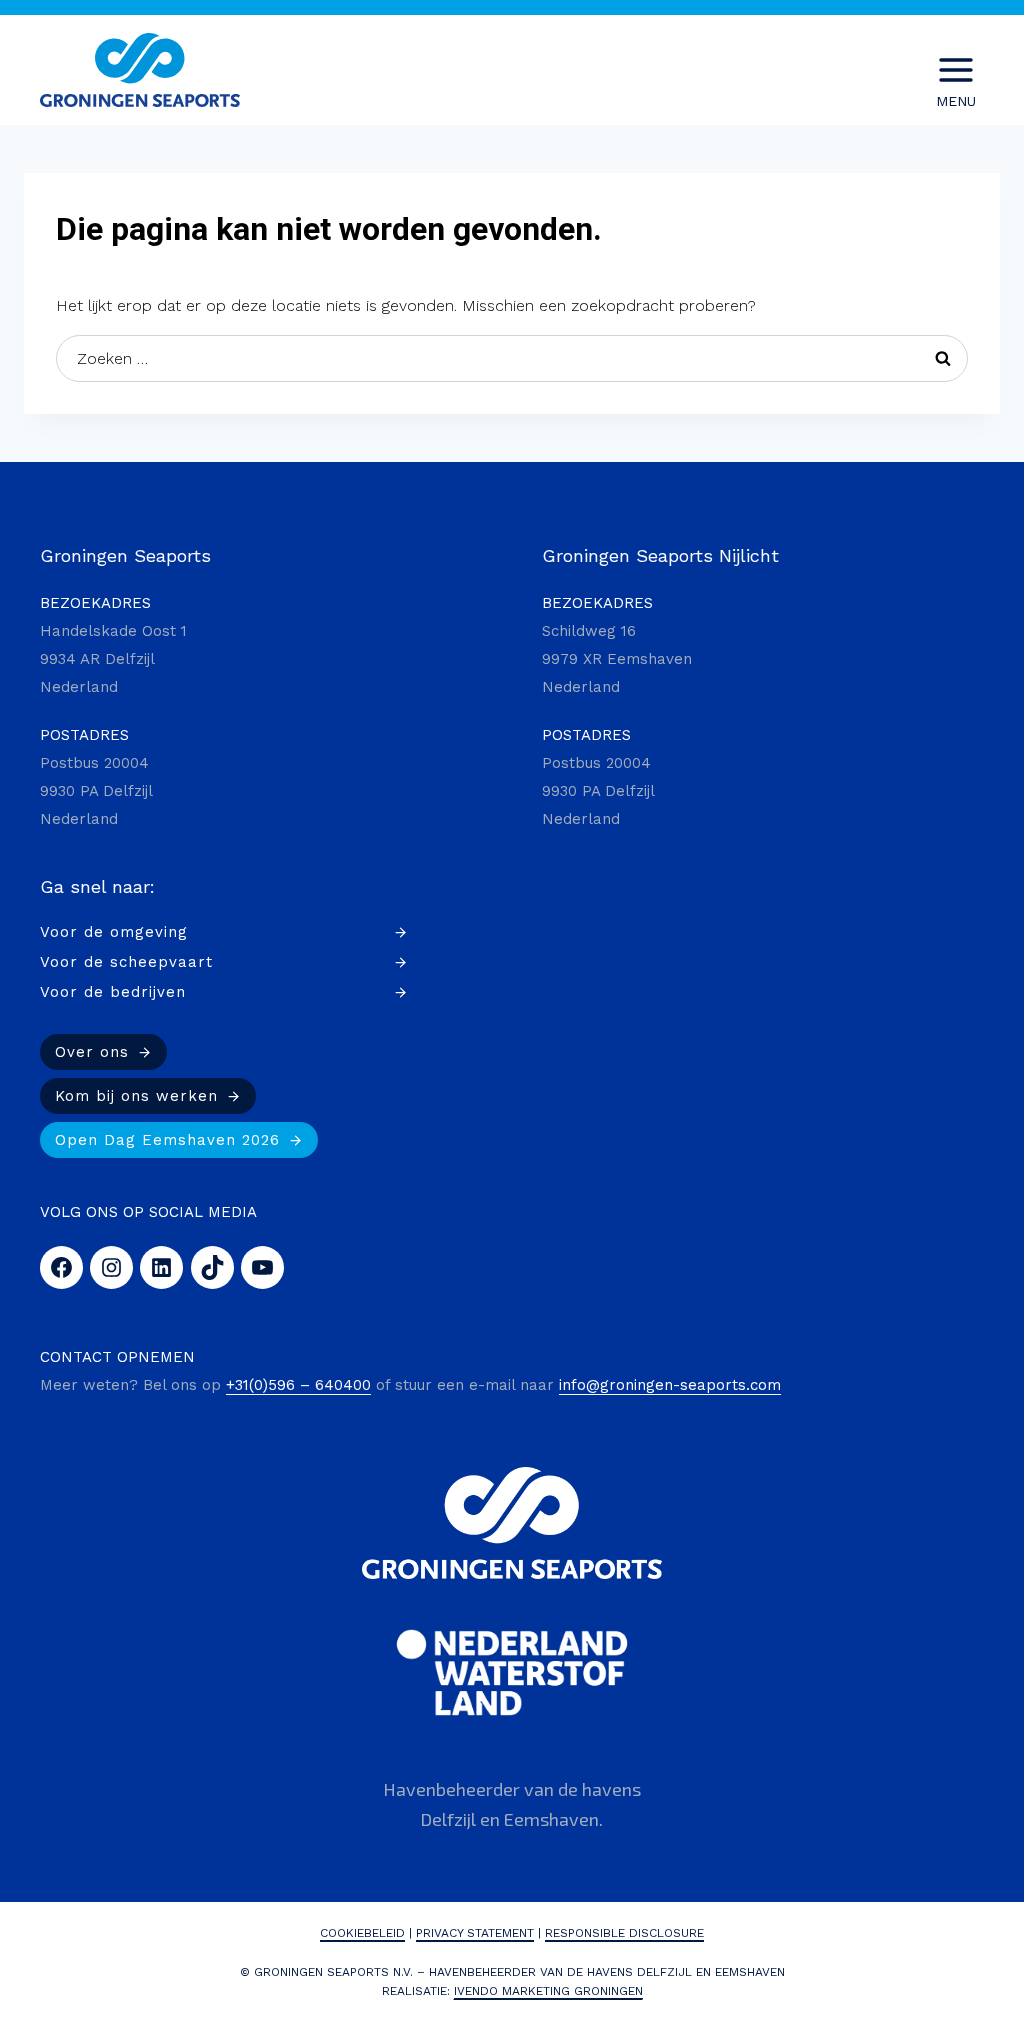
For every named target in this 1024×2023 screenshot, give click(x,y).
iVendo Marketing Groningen (548, 1991)
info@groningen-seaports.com (670, 1385)
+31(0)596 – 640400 (298, 1385)
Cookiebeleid (362, 1933)
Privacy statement (475, 1933)
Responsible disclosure (624, 1933)
